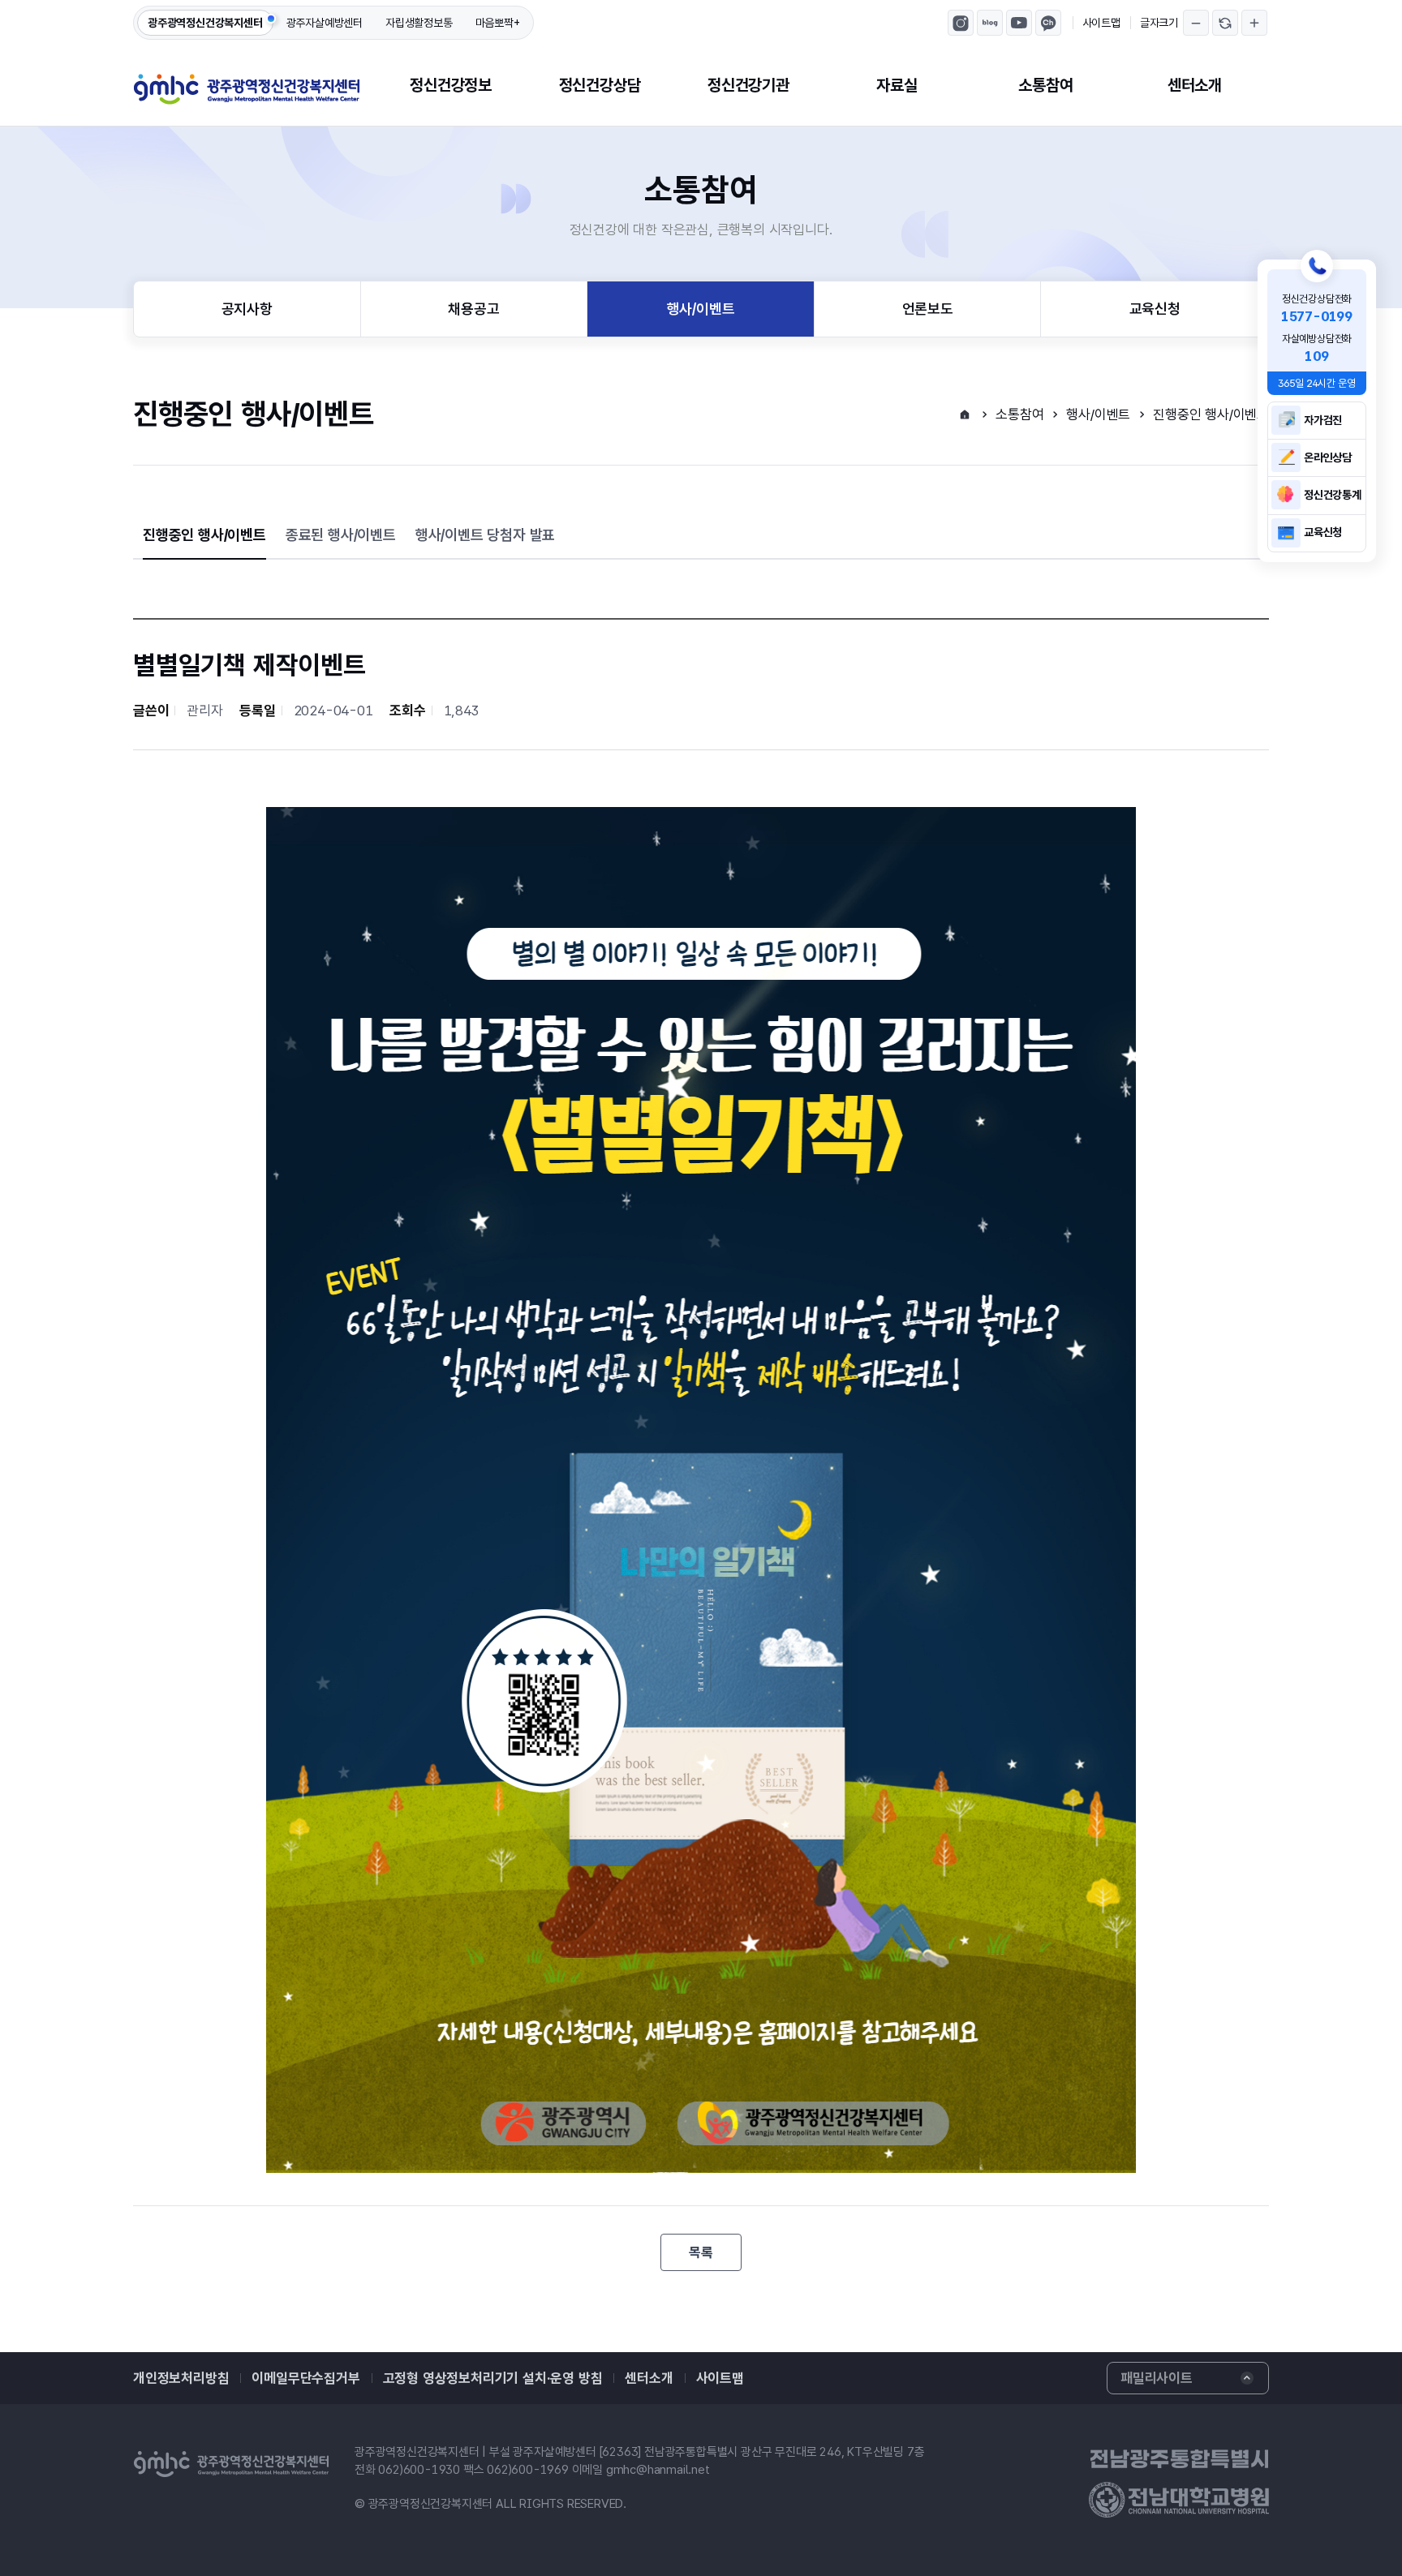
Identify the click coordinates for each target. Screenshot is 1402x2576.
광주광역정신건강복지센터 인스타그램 (961, 23)
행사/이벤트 (701, 309)
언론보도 (928, 309)
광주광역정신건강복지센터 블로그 (990, 23)
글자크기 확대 (1254, 23)
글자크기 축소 (1196, 23)
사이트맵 (1101, 23)
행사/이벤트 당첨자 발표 (485, 535)
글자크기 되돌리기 (1225, 23)
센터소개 (1195, 85)
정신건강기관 (748, 85)
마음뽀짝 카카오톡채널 (1048, 23)
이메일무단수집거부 (305, 2378)
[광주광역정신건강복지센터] (247, 89)
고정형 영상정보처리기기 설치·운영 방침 (493, 2378)
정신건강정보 (451, 85)
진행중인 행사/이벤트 (1211, 414)
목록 (701, 2252)
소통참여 (1045, 85)
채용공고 (473, 309)
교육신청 (1155, 309)
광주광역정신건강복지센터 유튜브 (1019, 23)
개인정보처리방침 (181, 2378)
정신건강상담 (600, 85)
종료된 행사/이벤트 (341, 535)
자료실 (897, 85)
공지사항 (247, 309)
